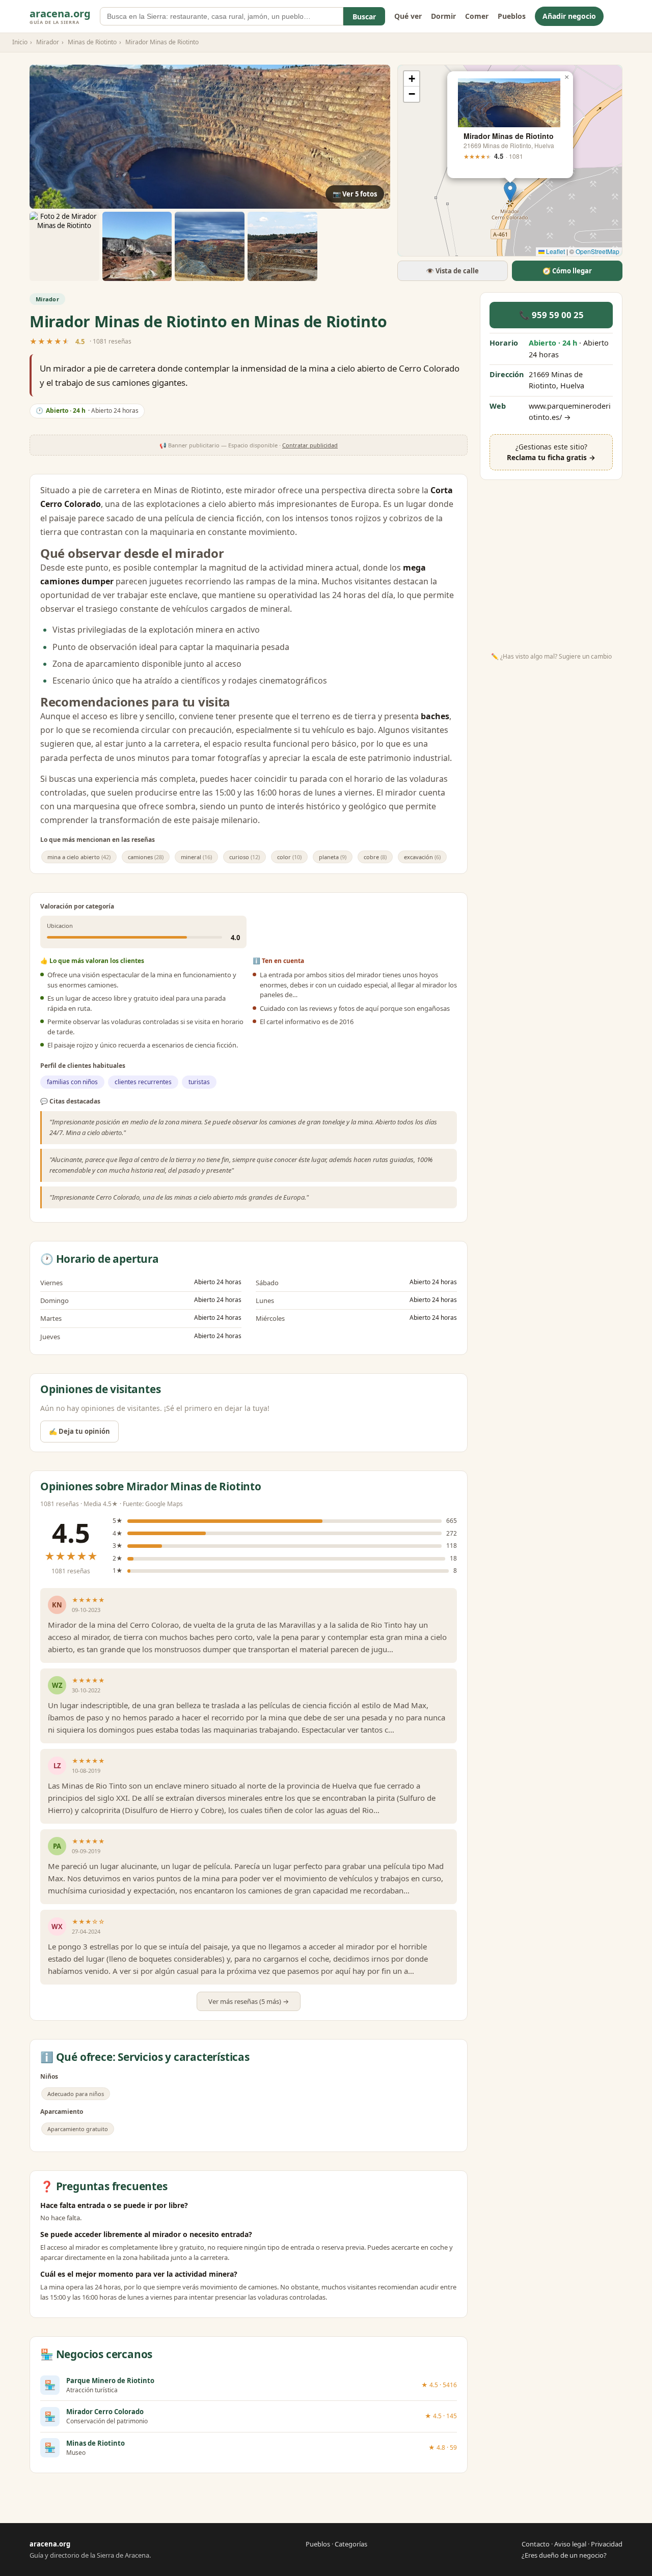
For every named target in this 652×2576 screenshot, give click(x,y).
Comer (477, 16)
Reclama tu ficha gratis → (551, 457)
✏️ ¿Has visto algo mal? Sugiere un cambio (551, 656)
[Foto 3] (137, 247)
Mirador (48, 42)
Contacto (536, 2544)
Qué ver (408, 16)
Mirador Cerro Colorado (105, 2412)
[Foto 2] (64, 247)
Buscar (364, 17)
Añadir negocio (569, 16)
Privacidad (607, 2544)
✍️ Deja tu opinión (79, 1431)
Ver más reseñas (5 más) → (249, 2001)
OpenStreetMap (597, 251)
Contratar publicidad (310, 445)
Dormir (443, 16)
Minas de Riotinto (92, 42)
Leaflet (555, 251)
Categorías (351, 2544)
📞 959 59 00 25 (551, 315)
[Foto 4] (210, 247)
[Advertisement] (551, 562)
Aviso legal (570, 2544)
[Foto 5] (282, 247)
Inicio (20, 42)
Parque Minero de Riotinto (110, 2381)
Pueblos (512, 16)
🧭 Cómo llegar (567, 271)
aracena (60, 16)
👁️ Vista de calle (452, 271)
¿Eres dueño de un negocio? (564, 2555)
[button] (510, 192)
